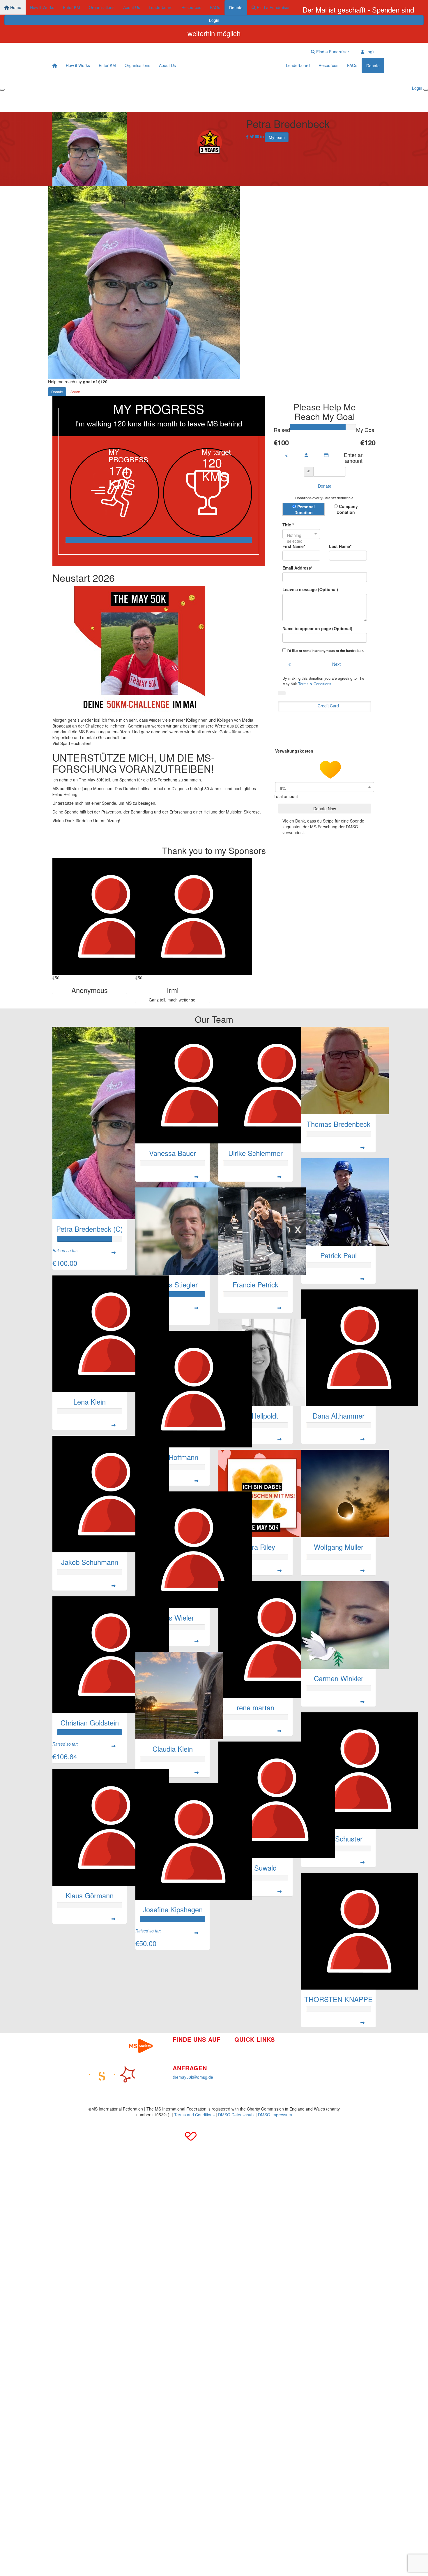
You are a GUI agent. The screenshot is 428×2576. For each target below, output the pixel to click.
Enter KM (71, 7)
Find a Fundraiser (273, 7)
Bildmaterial (300, 2045)
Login (214, 20)
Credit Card (328, 706)
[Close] (426, 90)
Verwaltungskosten (295, 751)
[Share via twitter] (252, 137)
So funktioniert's (249, 2048)
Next (336, 664)
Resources (191, 7)
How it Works (42, 7)
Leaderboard (161, 7)
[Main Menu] (2, 90)
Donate (236, 8)
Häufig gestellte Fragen (311, 2054)
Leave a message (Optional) (310, 589)
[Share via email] (257, 137)
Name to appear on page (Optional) (317, 628)
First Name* (294, 546)
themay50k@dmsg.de (193, 2077)
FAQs (215, 7)
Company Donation (347, 509)
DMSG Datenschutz (236, 2115)
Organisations (102, 7)
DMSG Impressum (275, 2115)
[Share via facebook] (247, 137)
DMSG (295, 2071)
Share (75, 392)
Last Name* (340, 546)
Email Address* (297, 568)
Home (15, 7)
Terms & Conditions (315, 684)
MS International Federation (315, 2062)
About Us (132, 7)
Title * (288, 525)
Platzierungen (247, 2066)
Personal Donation (305, 509)
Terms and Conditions (194, 2115)
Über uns (243, 2057)
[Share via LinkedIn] (262, 137)
